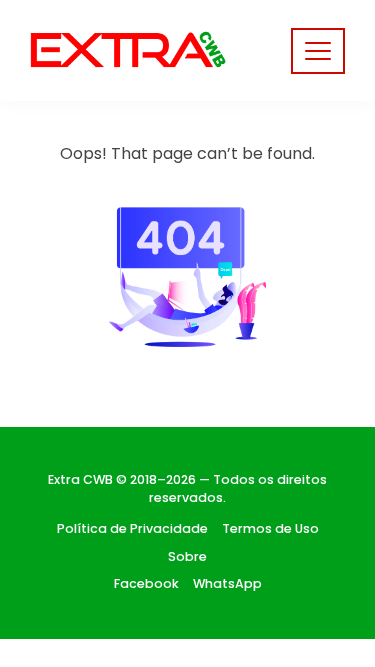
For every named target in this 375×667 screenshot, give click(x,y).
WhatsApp (227, 583)
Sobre (187, 556)
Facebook (146, 583)
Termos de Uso (270, 528)
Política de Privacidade (132, 528)
